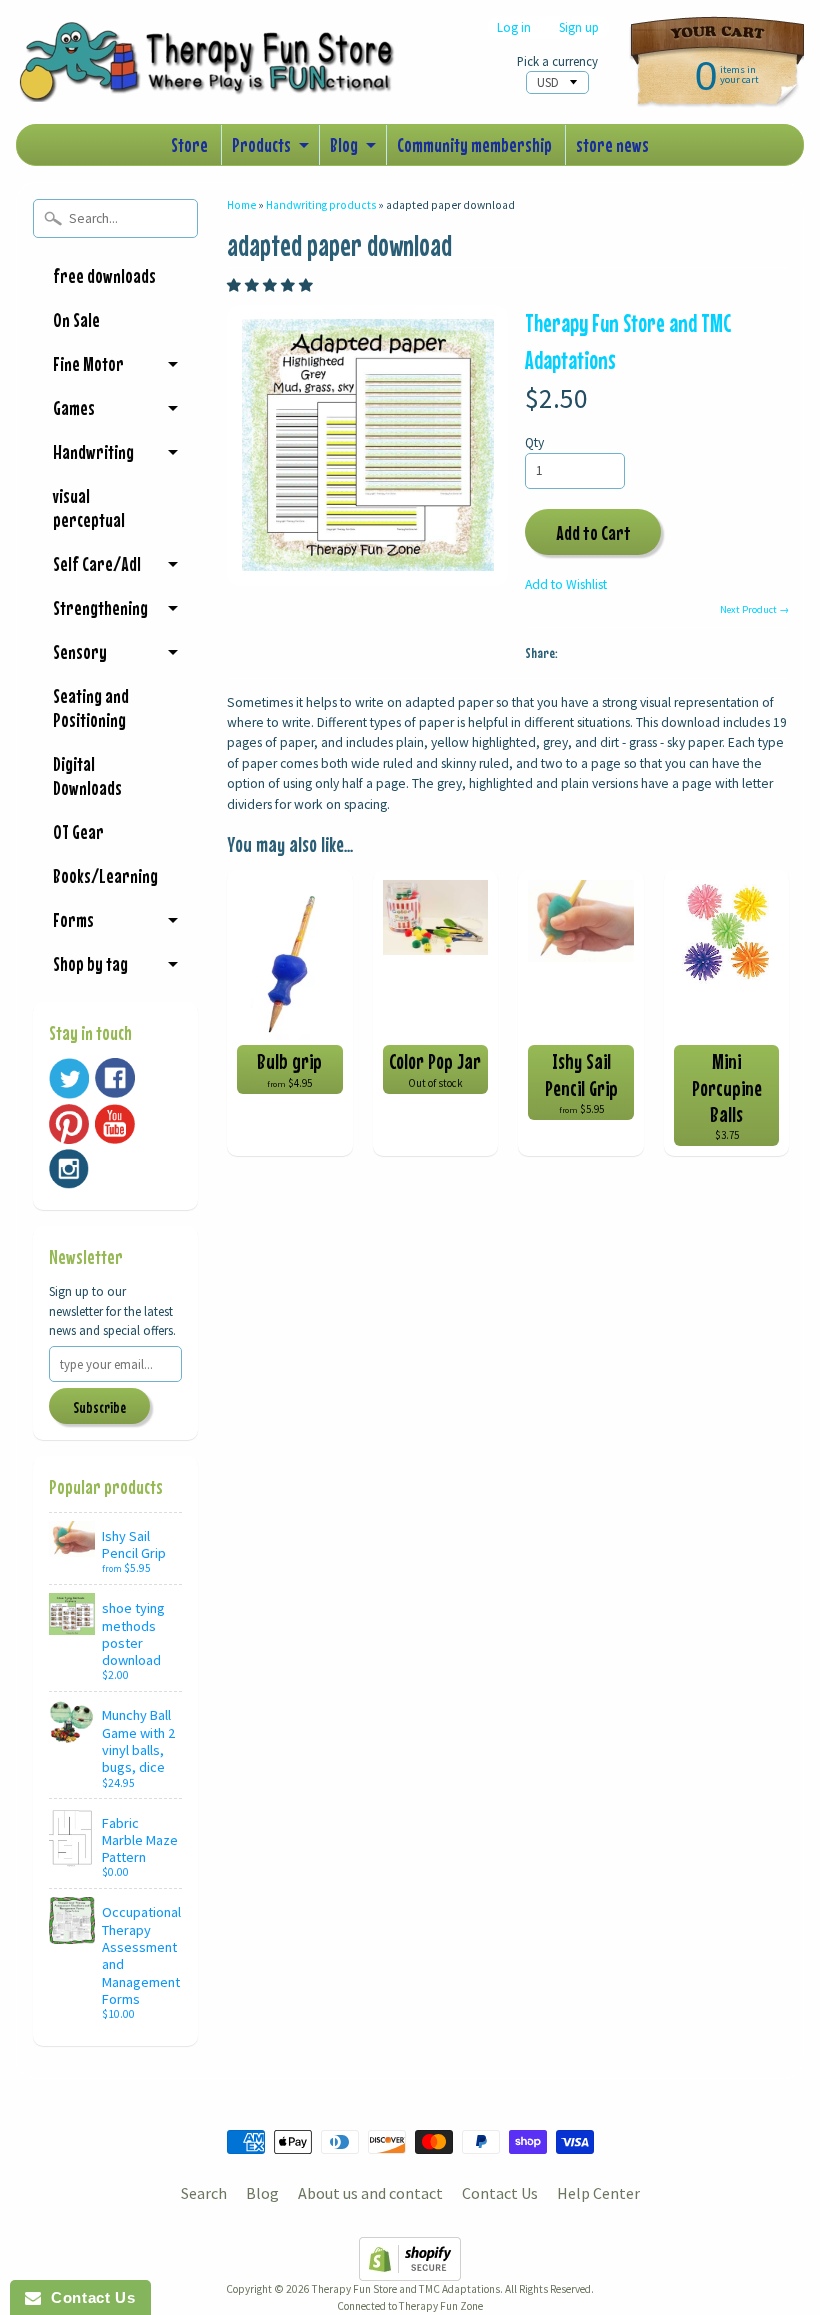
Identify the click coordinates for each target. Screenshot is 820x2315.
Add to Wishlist (566, 584)
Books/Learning (105, 875)
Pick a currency (557, 61)
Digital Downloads (87, 775)
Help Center (598, 2193)
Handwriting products (321, 205)
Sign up (579, 27)
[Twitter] (69, 1078)
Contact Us (500, 2193)
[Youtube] (115, 1124)
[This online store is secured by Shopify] (410, 2269)
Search (204, 2193)
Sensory (80, 651)
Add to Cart (593, 532)
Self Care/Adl (97, 563)
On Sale (76, 319)
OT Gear (78, 831)
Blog (344, 144)
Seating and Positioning (91, 707)
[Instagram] (69, 1169)
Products (261, 144)
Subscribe (99, 1407)
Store (189, 144)
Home (241, 205)
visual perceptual (89, 507)
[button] (271, 285)
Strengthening (100, 607)
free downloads (104, 275)
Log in (514, 27)
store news (612, 144)
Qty (534, 442)
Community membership (474, 144)
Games (74, 407)
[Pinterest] (69, 1124)
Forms (73, 919)
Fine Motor (88, 363)
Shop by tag (90, 963)
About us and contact (370, 2193)
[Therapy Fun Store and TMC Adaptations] (216, 74)
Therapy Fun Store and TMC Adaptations (406, 2289)
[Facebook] (115, 1078)
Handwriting (93, 451)
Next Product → (754, 609)
